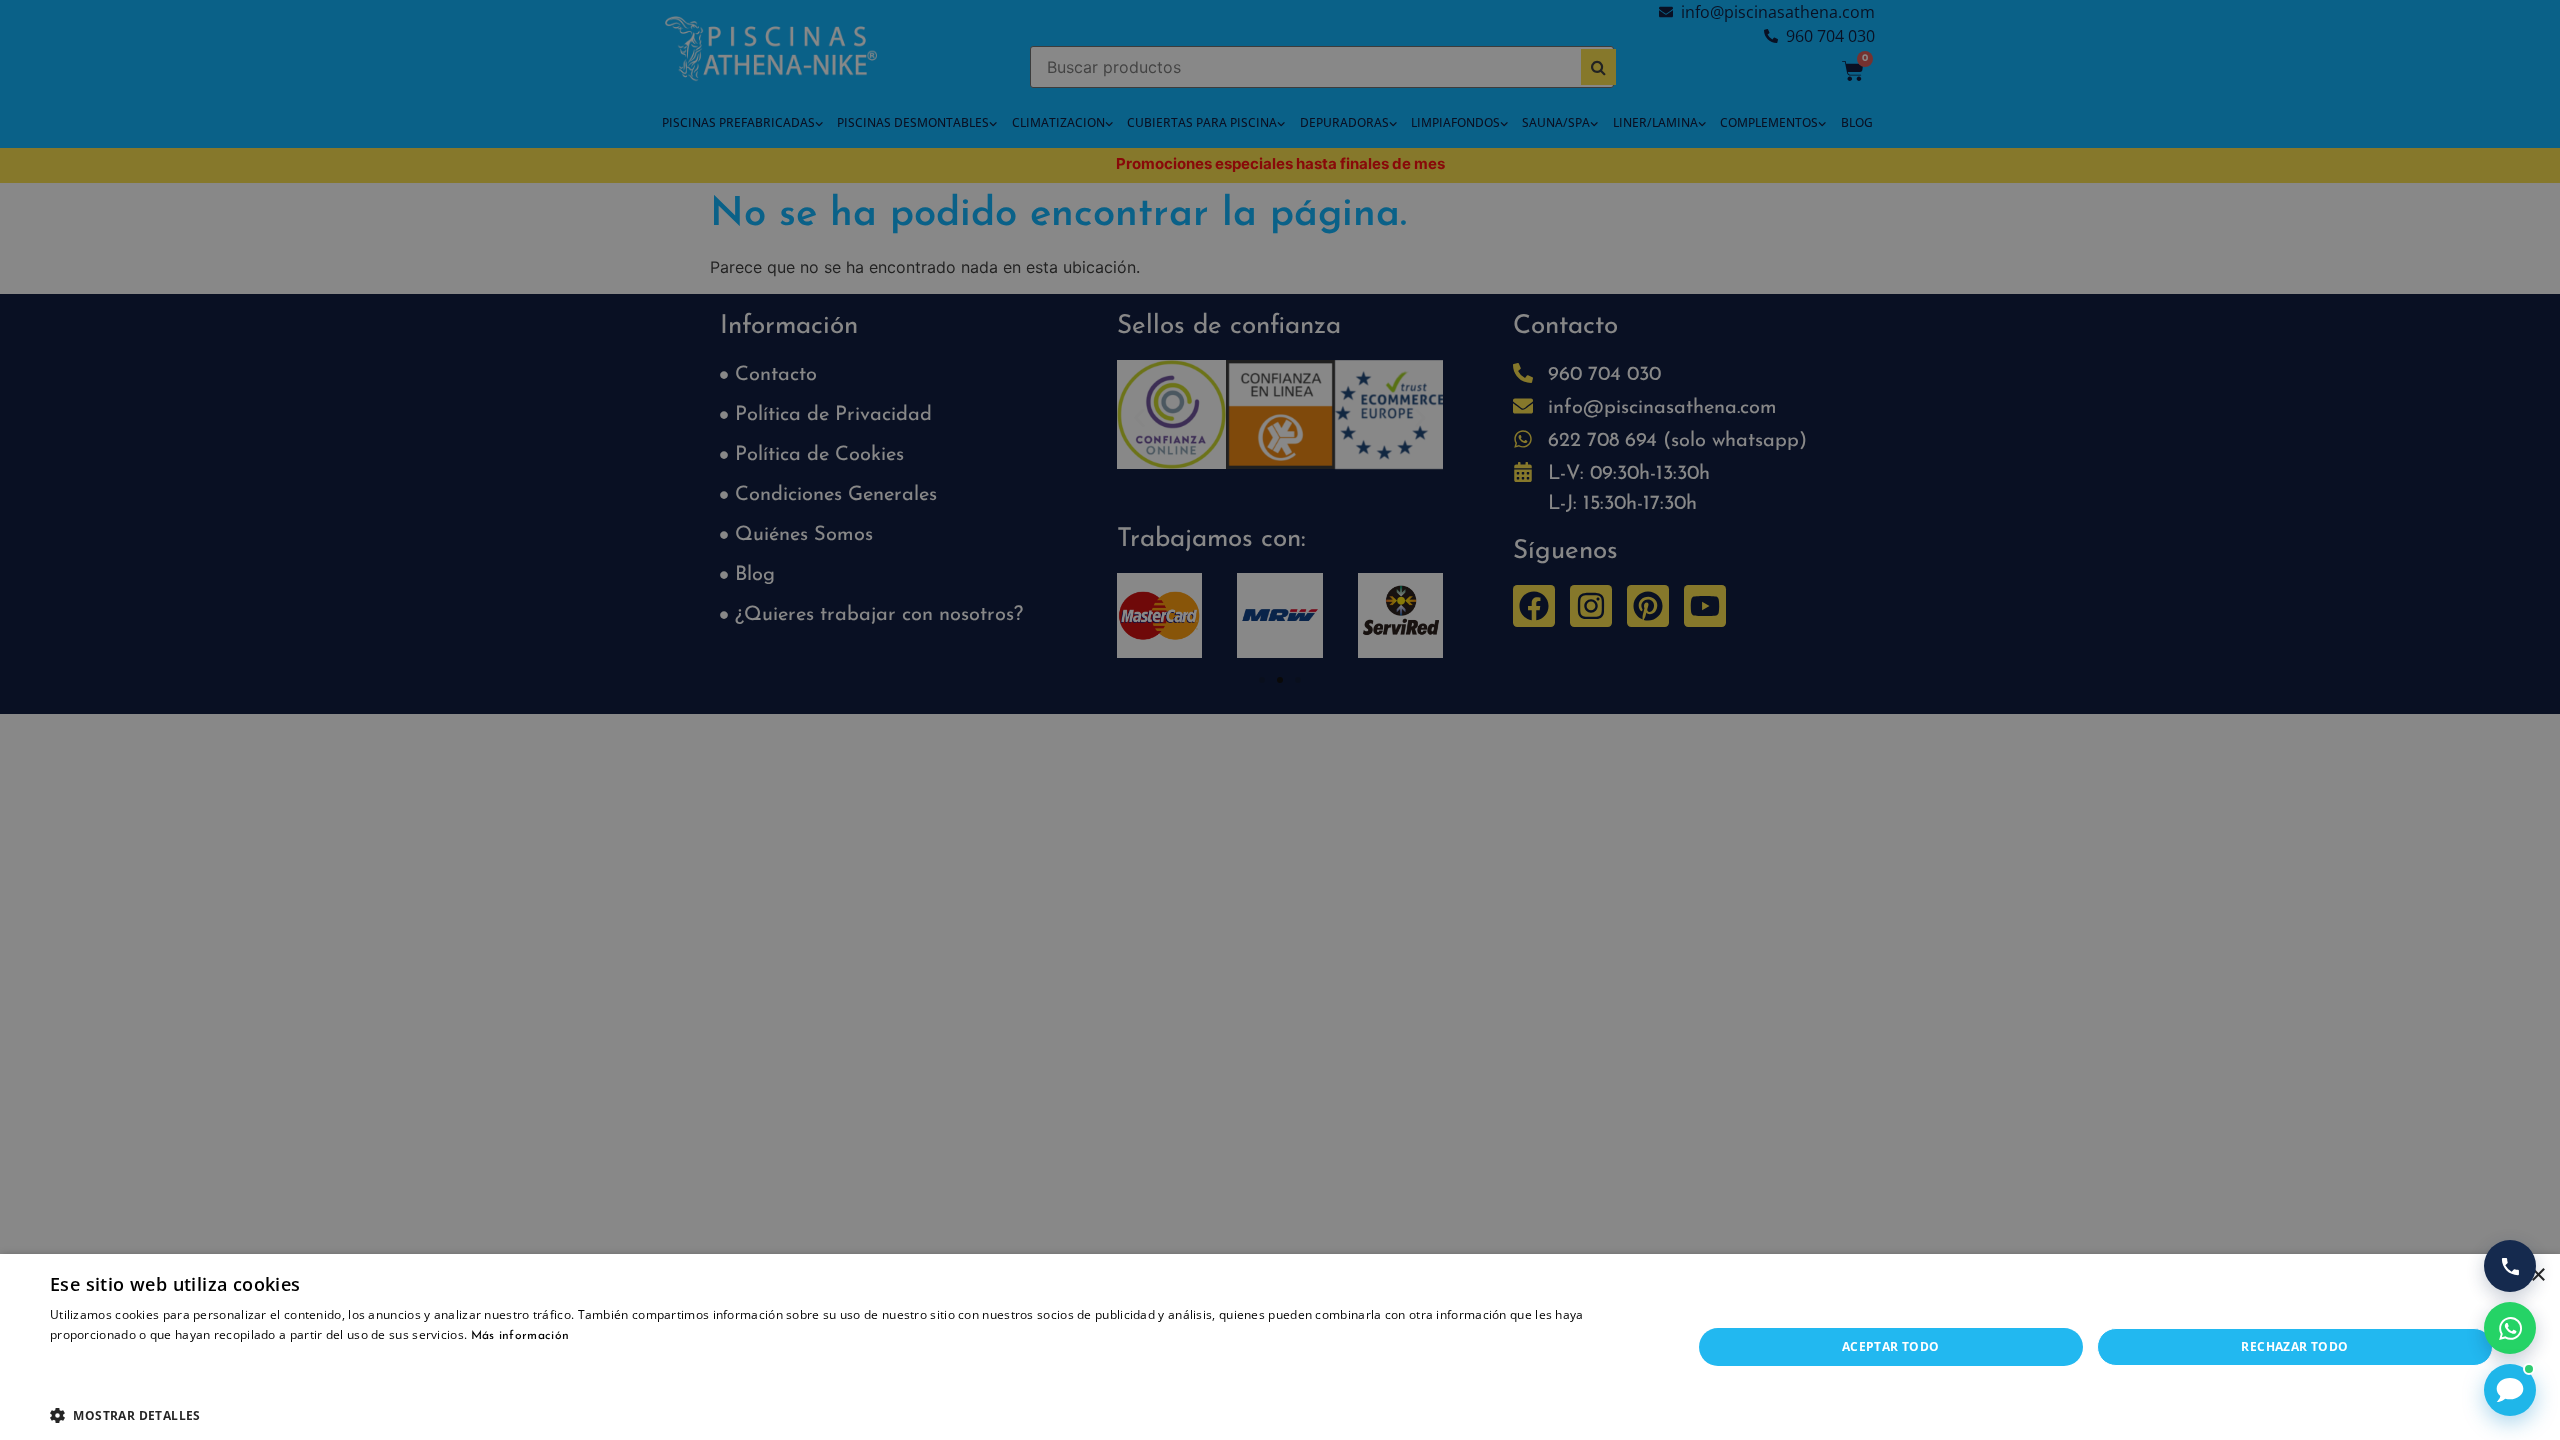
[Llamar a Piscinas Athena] (2510, 1266)
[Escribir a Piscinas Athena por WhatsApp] (2510, 1328)
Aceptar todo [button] (1891, 1346)
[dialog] (1280, 720)
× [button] (2537, 1275)
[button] (846, 1415)
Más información (520, 1336)
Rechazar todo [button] (2294, 1346)
